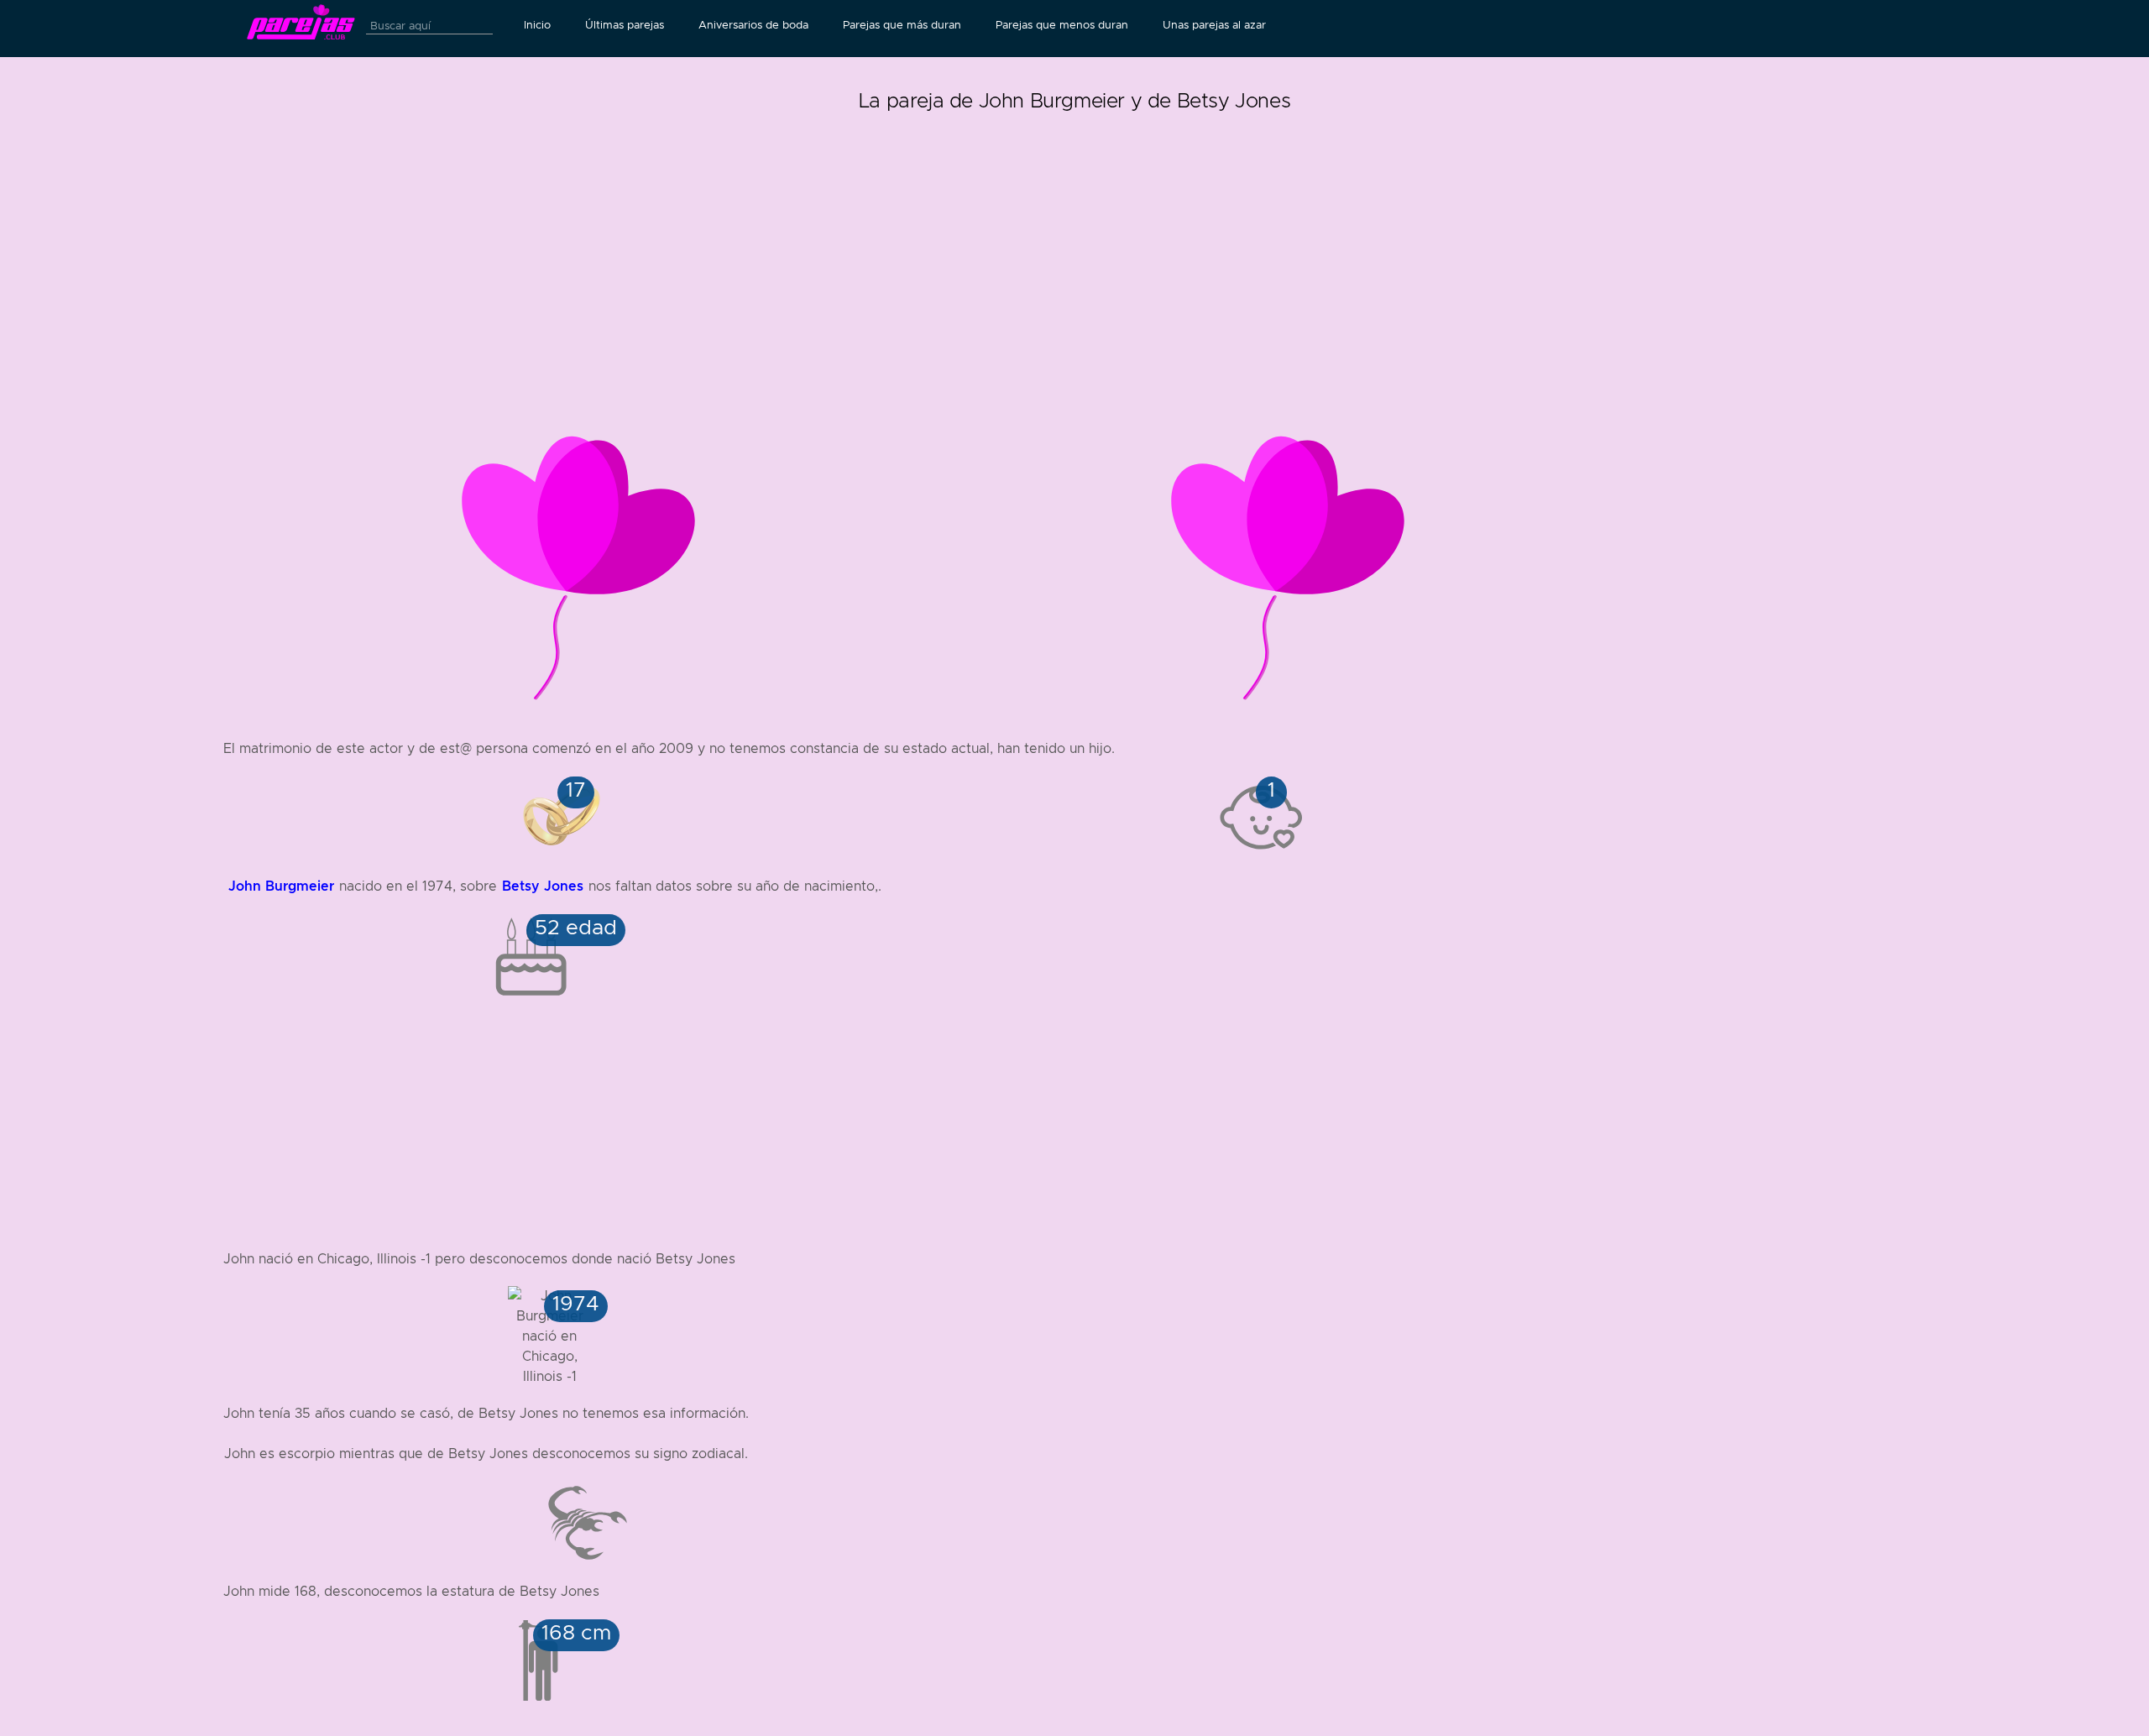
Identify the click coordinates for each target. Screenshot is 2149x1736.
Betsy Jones (543, 886)
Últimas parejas (625, 25)
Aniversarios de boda (753, 25)
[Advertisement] (1074, 235)
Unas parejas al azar (1214, 25)
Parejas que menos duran (1062, 25)
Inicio (537, 25)
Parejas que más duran (902, 25)
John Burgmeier (281, 886)
